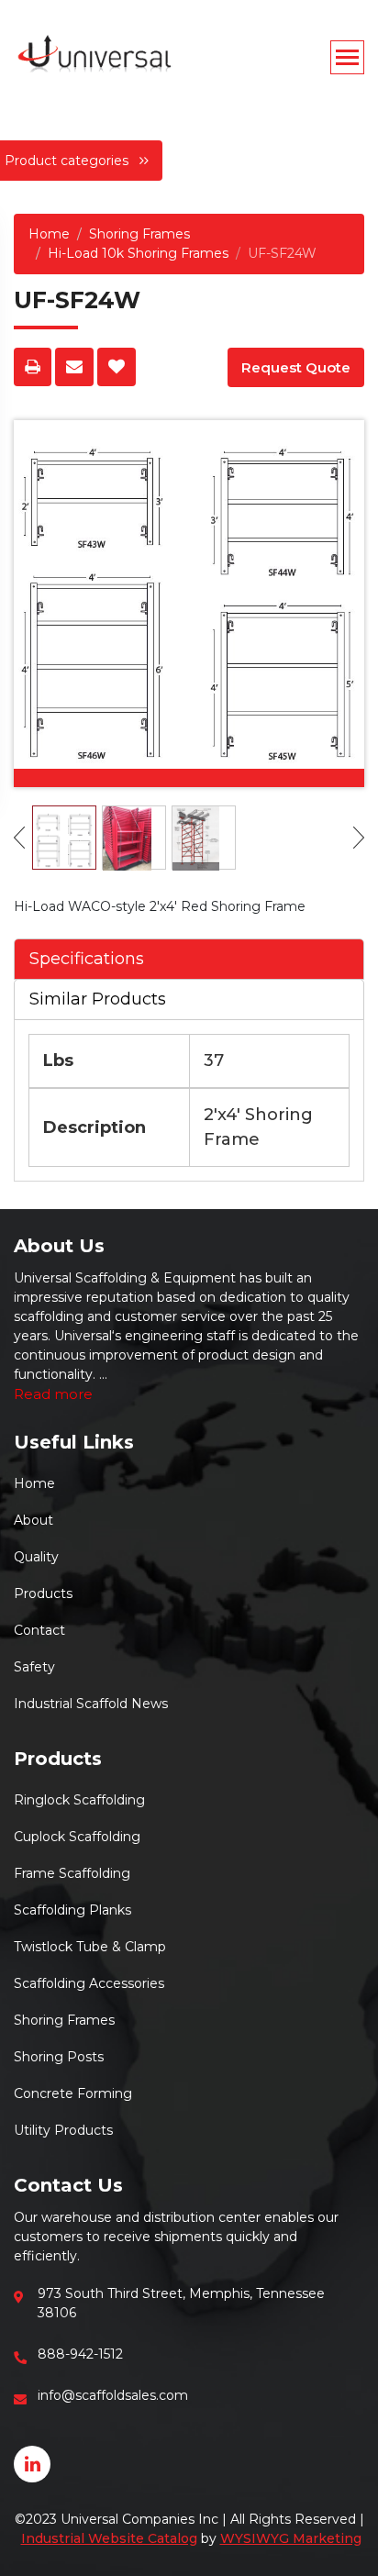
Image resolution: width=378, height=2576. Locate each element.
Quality (36, 1557)
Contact (39, 1630)
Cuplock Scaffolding (77, 1837)
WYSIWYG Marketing (291, 2538)
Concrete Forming (73, 2093)
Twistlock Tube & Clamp (90, 1947)
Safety (34, 1667)
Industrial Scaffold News (91, 1704)
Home (49, 234)
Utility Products (63, 2130)
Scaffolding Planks (72, 1910)
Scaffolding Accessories (89, 1983)
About (33, 1520)
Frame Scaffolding (72, 1873)
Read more (53, 1394)
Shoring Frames (139, 234)
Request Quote (296, 367)
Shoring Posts (59, 2057)
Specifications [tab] (87, 959)
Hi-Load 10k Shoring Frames (138, 253)
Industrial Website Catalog (109, 2538)
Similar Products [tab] (98, 999)
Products (43, 1593)
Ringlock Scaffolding (79, 1800)
